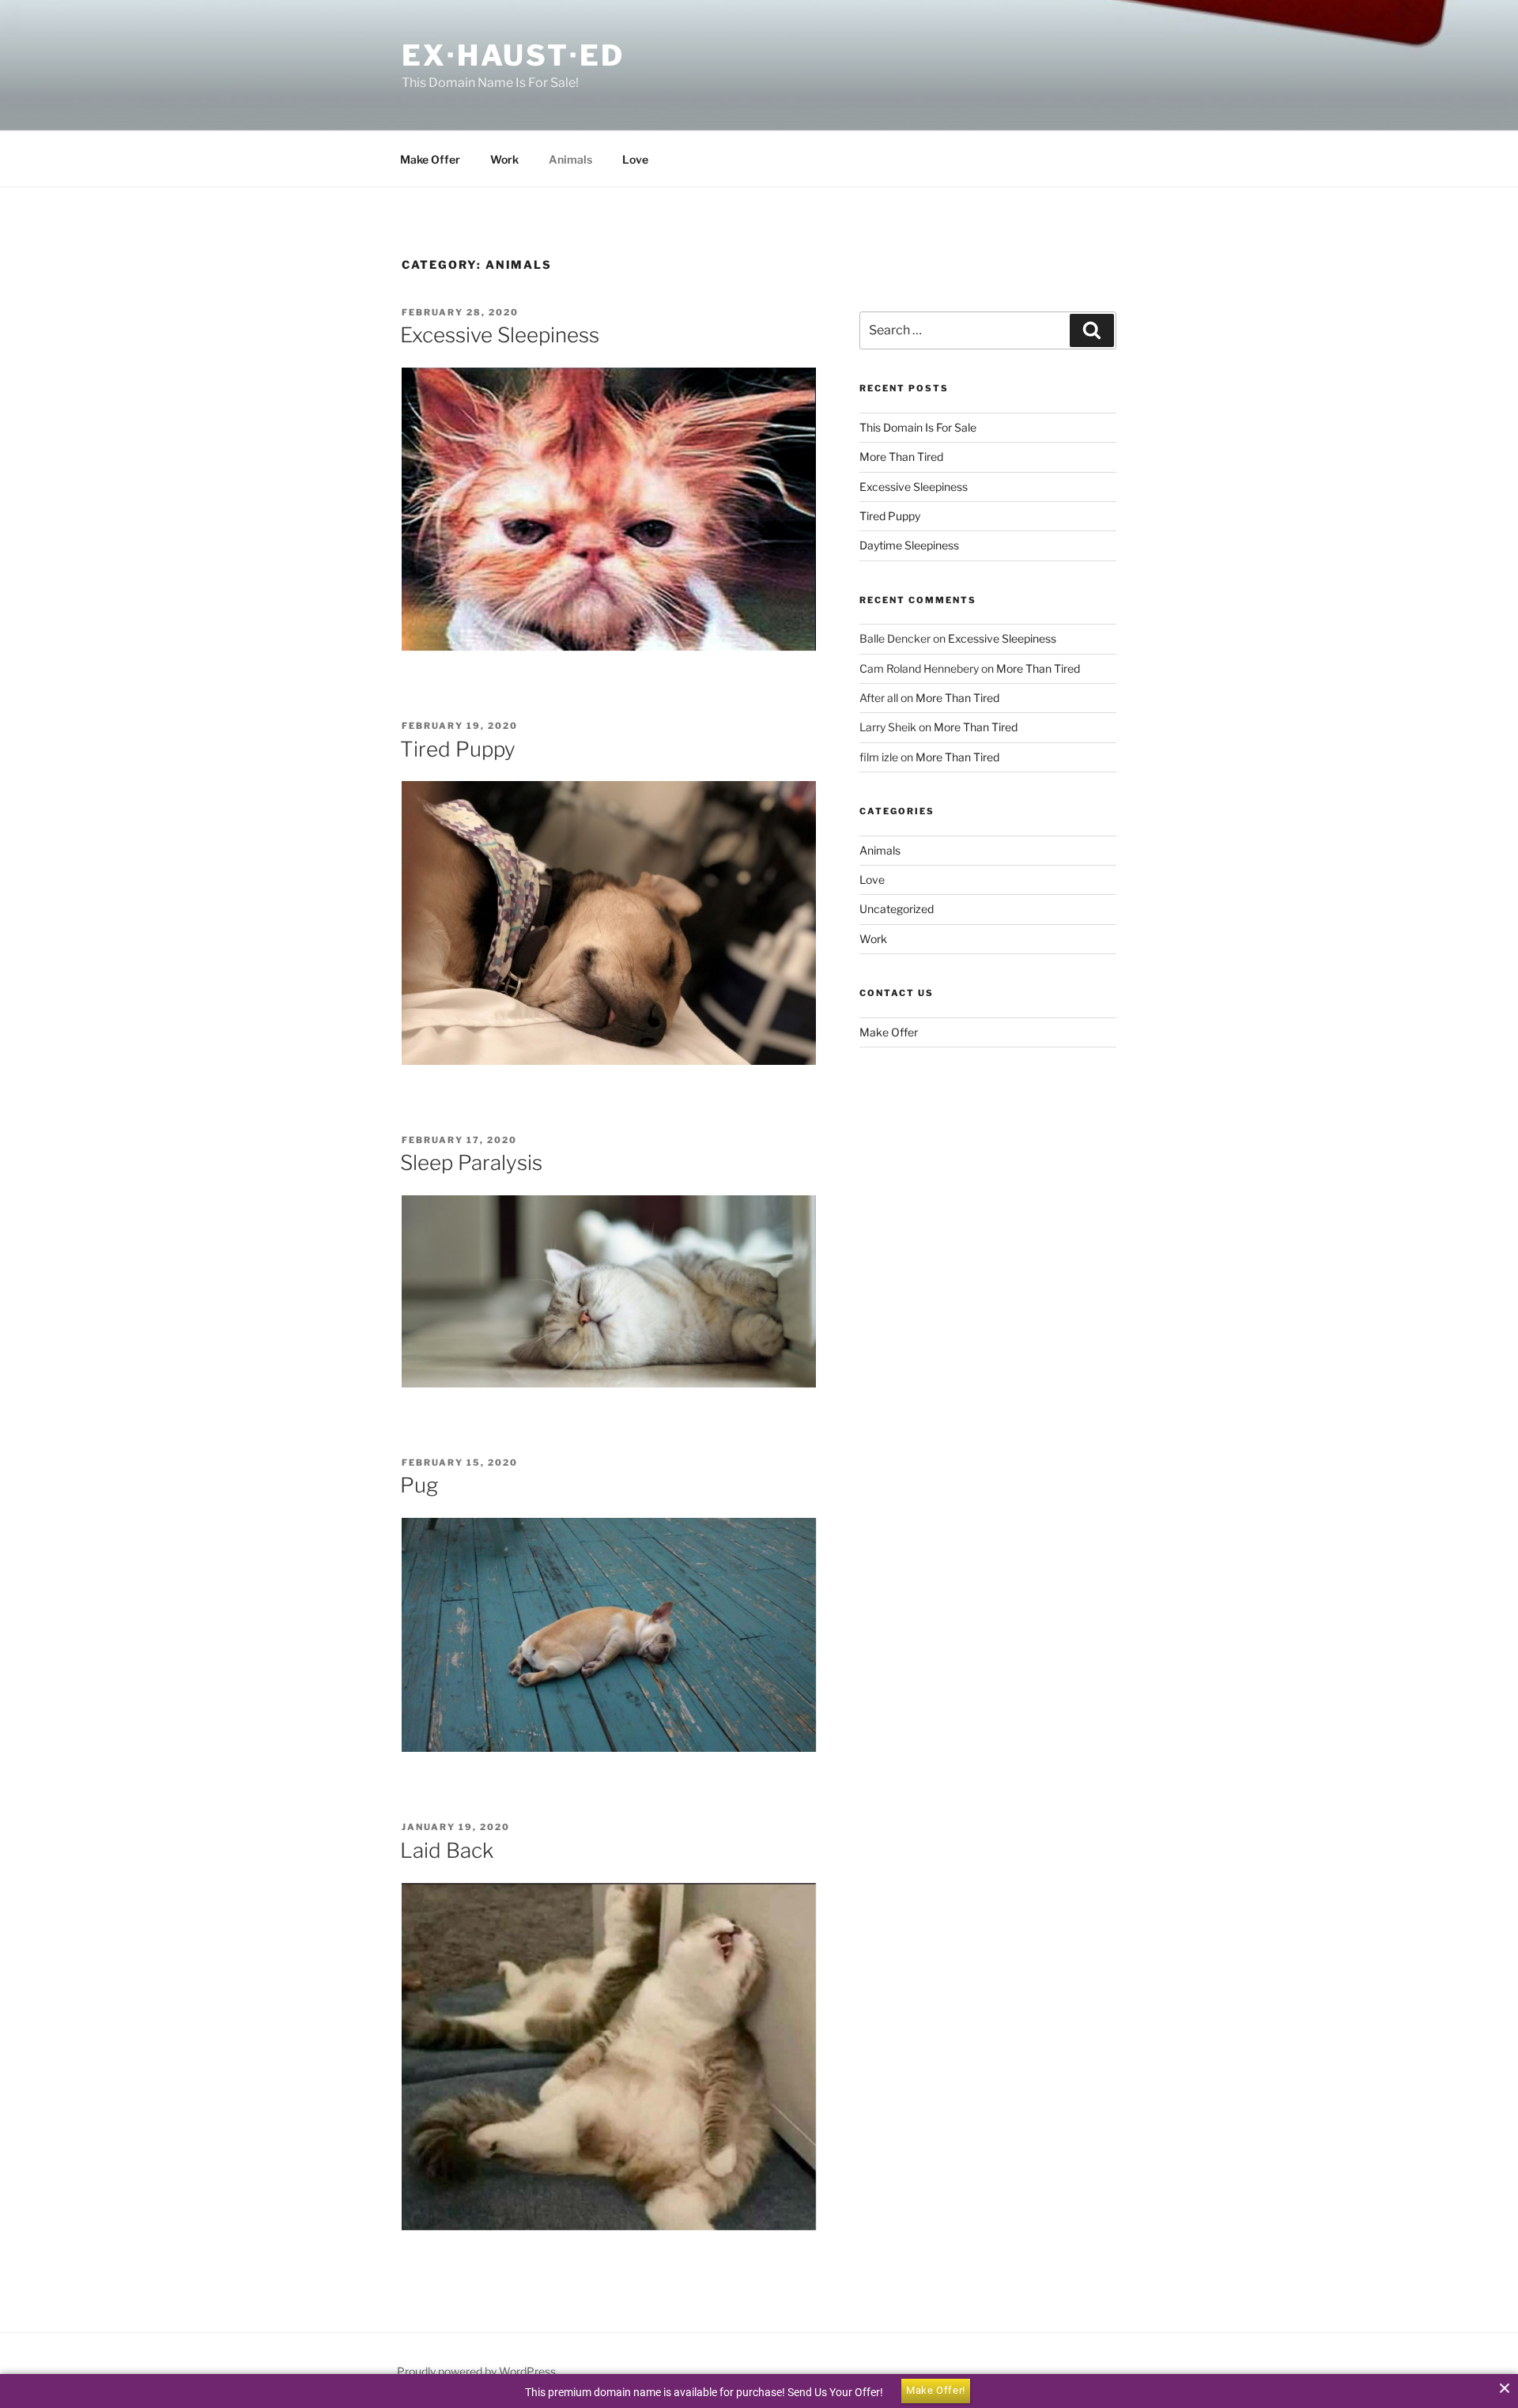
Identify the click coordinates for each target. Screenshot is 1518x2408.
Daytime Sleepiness (909, 545)
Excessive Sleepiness (500, 335)
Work (504, 159)
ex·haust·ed (513, 55)
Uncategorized (897, 909)
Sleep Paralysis (471, 1162)
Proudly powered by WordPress (476, 2371)
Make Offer (430, 159)
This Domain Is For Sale (918, 427)
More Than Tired (901, 457)
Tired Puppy (458, 749)
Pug (419, 1485)
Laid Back (447, 1850)
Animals (570, 159)
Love (635, 159)
